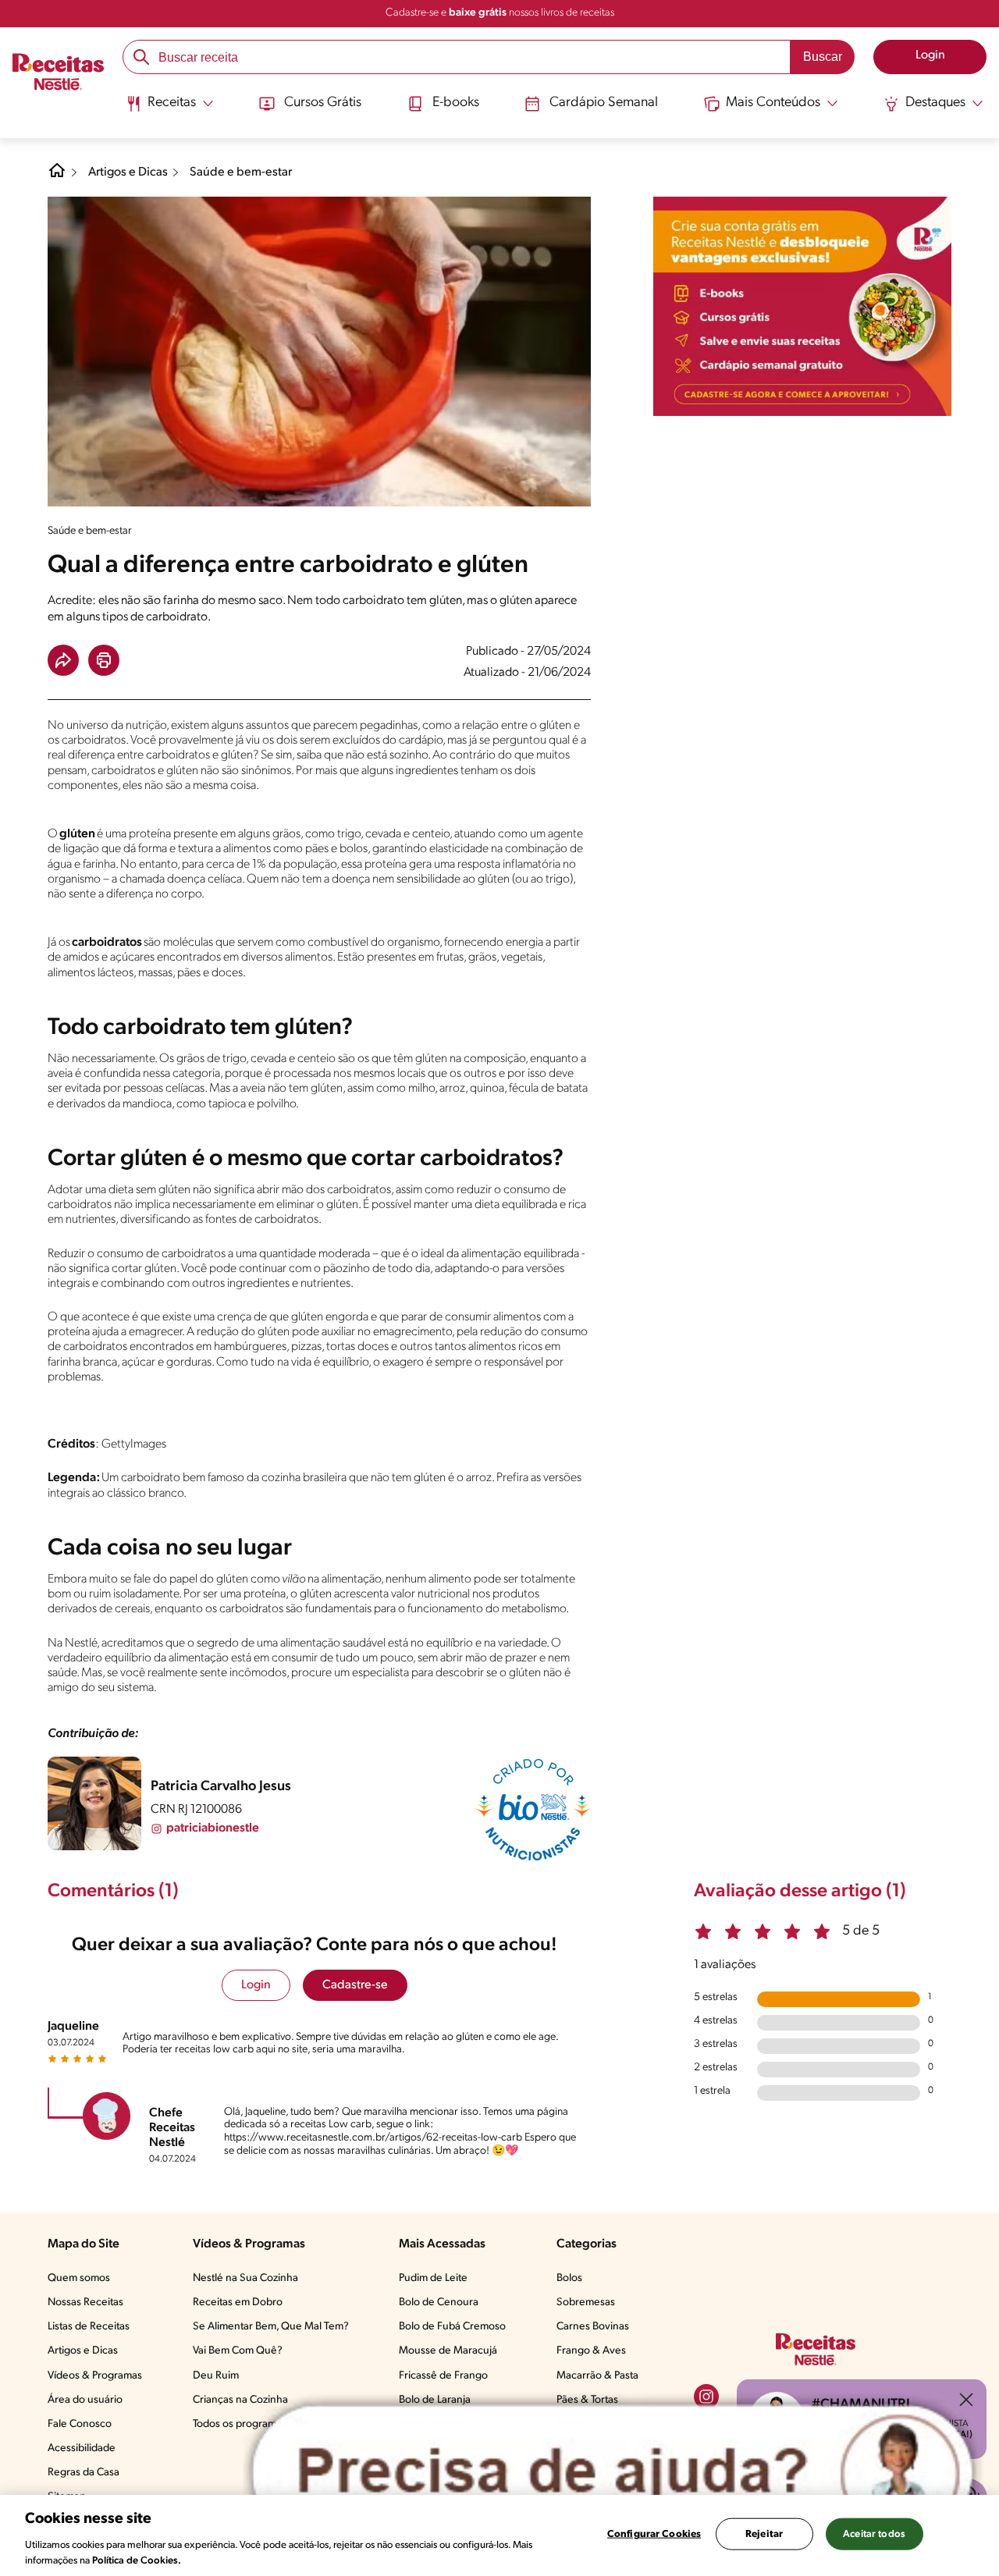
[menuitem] (170, 109)
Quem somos (79, 2278)
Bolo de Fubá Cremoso (452, 2327)
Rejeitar (764, 2534)
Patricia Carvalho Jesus (221, 1787)
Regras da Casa (84, 2473)
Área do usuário (85, 2400)
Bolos (569, 2278)
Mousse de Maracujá (448, 2351)
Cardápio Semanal (604, 103)
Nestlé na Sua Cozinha (245, 2278)
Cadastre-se (355, 1985)
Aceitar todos (874, 2534)
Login (256, 1985)
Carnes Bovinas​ (593, 2327)
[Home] (57, 176)
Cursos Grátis (323, 103)
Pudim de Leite (433, 2278)
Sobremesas (586, 2302)
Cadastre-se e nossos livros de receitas (500, 13)
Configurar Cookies (654, 2534)
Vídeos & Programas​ (95, 2376)
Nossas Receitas (85, 2302)
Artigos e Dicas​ (83, 2351)
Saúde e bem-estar (241, 172)
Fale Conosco (80, 2424)
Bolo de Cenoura (439, 2302)
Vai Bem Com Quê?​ (238, 2351)
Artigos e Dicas (128, 172)
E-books (456, 103)
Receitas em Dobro (238, 2302)
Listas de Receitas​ (89, 2327)
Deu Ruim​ (216, 2376)
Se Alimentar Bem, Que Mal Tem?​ (271, 2327)
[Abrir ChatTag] (613, 2472)
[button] (63, 660)
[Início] (58, 74)
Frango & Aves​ (591, 2351)
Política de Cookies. (137, 2560)
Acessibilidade (82, 2448)
